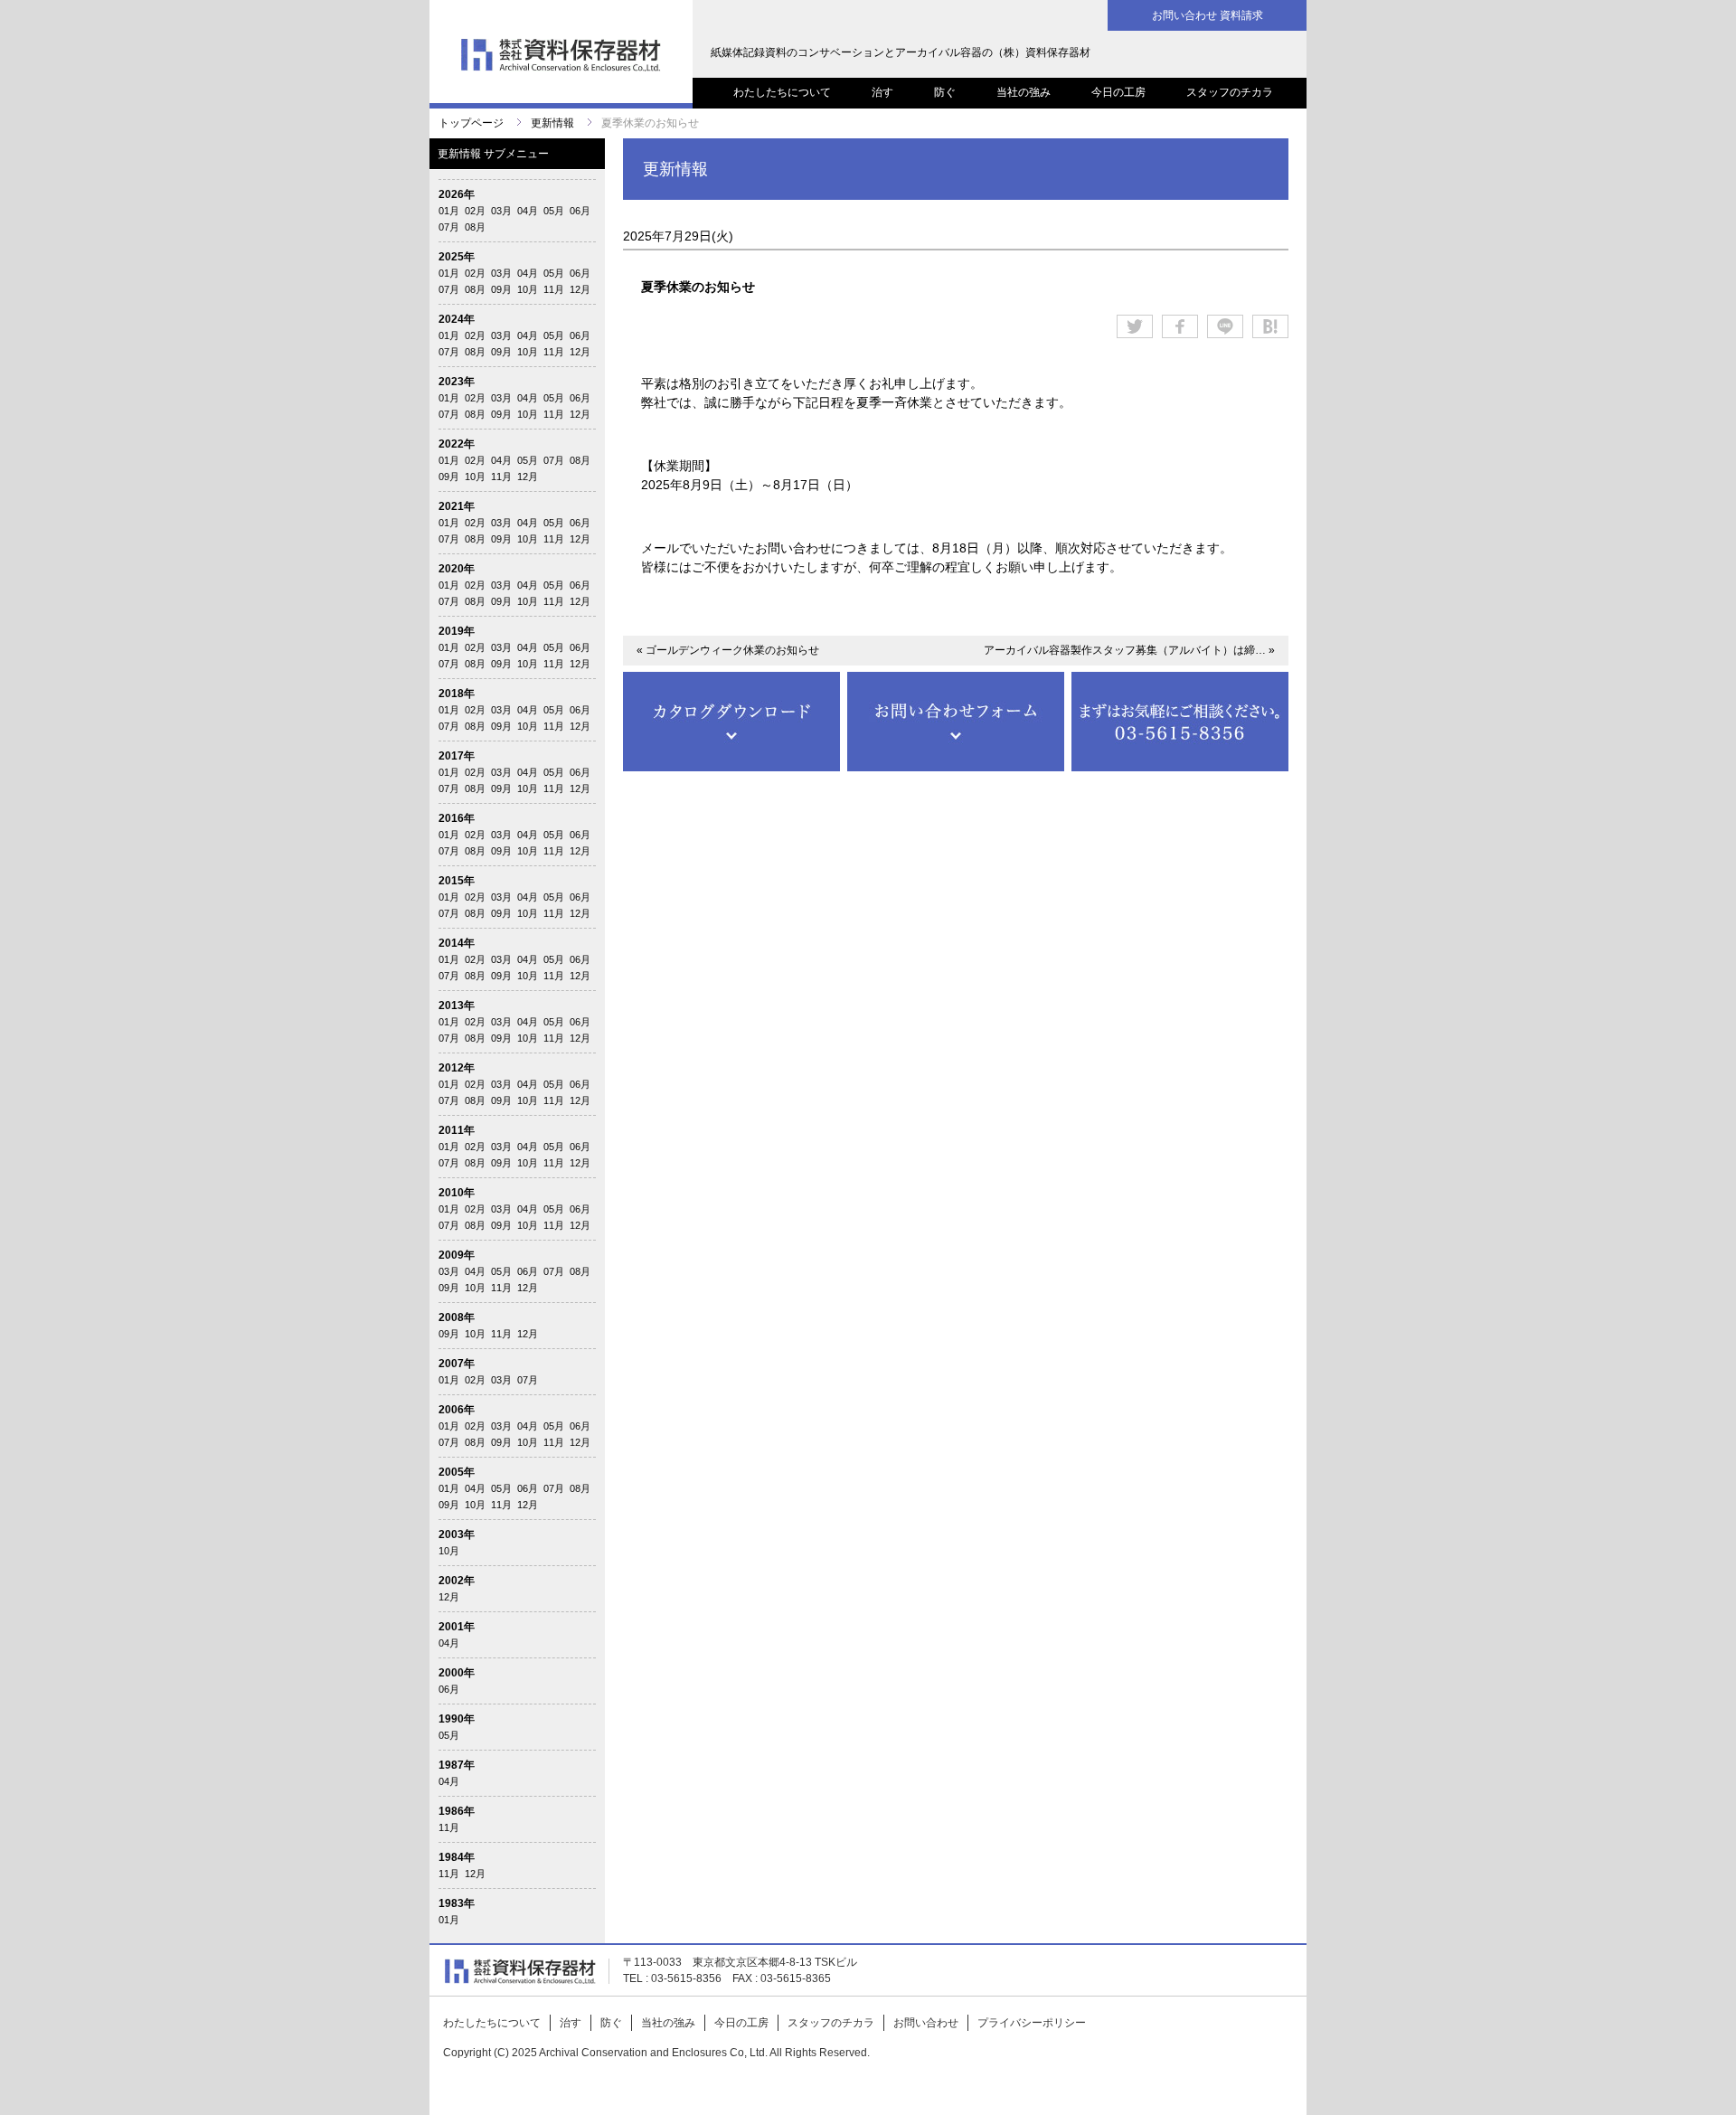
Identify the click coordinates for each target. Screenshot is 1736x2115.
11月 (554, 289)
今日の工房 (1118, 92)
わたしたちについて (782, 92)
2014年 (457, 943)
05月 (554, 211)
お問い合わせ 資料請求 (1208, 15)
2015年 (457, 881)
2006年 (457, 1410)
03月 (501, 211)
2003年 (457, 1534)
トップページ (471, 123)
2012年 (457, 1068)
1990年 (457, 1719)
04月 (528, 211)
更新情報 (552, 123)
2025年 (457, 257)
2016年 (457, 818)
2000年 (457, 1673)
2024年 (457, 319)
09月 (501, 289)
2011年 (457, 1130)
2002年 (457, 1581)
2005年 (457, 1472)
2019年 (457, 631)
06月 (580, 211)
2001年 (457, 1627)
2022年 (457, 444)
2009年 (457, 1255)
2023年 (457, 382)
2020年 (457, 569)
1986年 (457, 1811)
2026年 (457, 194)
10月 (528, 289)
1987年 (457, 1765)
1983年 (457, 1903)
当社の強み (1024, 92)
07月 (449, 227)
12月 (580, 289)
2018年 (457, 694)
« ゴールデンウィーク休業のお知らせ (728, 650)
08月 (475, 227)
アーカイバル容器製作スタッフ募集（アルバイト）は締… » (1129, 650)
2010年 (457, 1193)
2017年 (457, 756)
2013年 (457, 1006)
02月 (475, 211)
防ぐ (945, 92)
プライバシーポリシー (1032, 2023)
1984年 (457, 1857)
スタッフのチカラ (1230, 92)
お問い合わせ (926, 2023)
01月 (449, 211)
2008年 (457, 1317)
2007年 (457, 1364)
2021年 (457, 506)
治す (882, 92)
